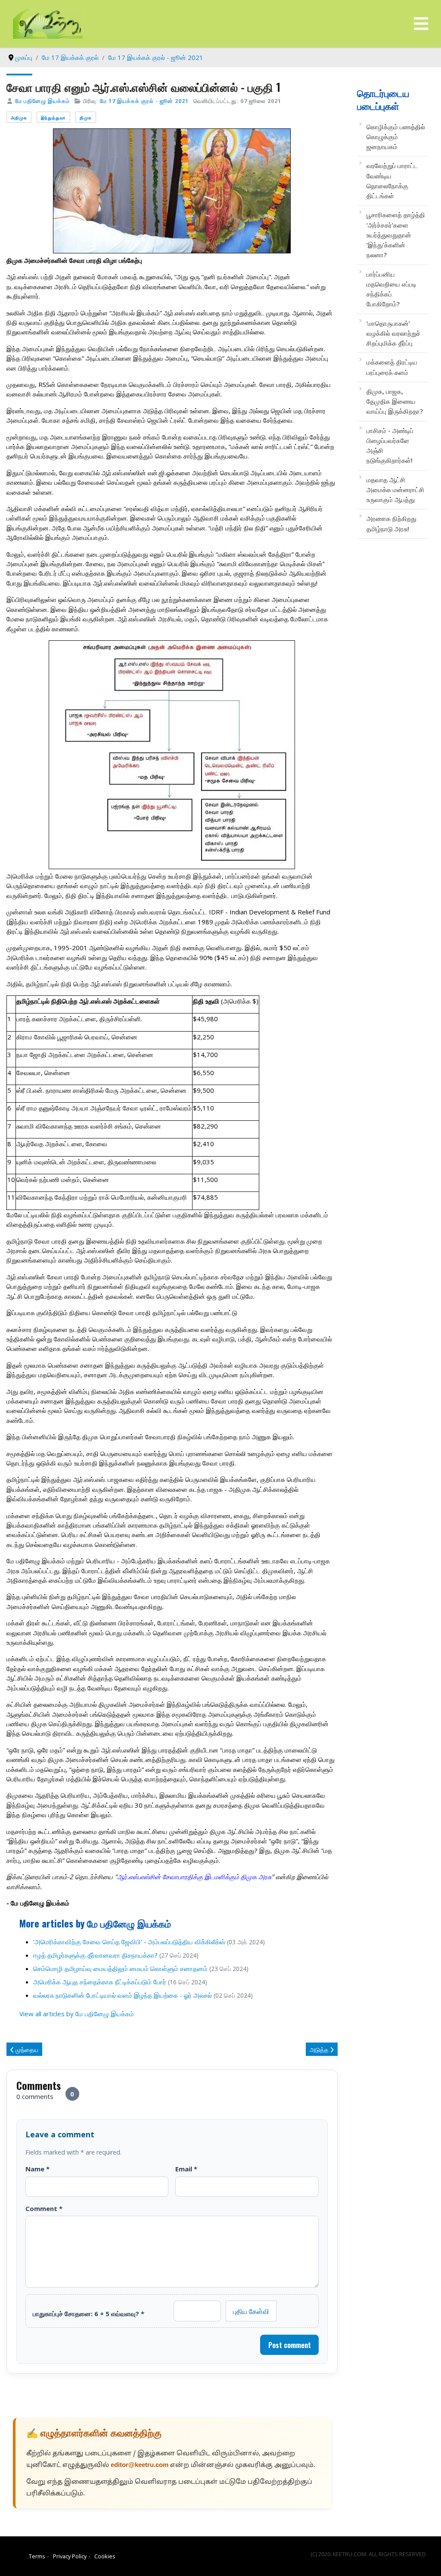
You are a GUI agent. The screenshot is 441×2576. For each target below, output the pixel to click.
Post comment (290, 2345)
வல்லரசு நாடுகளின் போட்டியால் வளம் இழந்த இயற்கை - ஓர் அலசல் (123, 1995)
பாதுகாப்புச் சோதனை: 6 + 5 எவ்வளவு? (89, 2314)
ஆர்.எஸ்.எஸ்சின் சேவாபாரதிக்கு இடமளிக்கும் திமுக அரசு (194, 1877)
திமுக (86, 117)
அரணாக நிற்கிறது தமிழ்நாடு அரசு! (391, 523)
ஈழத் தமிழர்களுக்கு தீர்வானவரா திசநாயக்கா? (95, 1955)
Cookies (105, 2556)
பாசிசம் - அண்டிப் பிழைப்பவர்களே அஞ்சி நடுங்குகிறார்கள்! (390, 446)
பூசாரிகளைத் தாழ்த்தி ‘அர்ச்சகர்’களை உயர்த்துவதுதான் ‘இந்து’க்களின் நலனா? (396, 235)
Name (37, 2169)
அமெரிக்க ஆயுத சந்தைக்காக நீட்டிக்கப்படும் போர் (100, 1982)
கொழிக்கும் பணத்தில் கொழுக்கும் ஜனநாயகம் (396, 137)
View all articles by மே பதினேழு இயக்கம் (77, 2014)
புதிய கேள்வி (251, 2311)
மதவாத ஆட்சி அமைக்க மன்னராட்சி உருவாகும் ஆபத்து (395, 490)
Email (186, 2169)
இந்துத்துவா (53, 117)
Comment (44, 2208)
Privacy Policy (70, 2556)
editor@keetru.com (140, 2465)
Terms (37, 2556)
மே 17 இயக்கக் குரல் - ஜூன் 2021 (144, 101)
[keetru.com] (48, 23)
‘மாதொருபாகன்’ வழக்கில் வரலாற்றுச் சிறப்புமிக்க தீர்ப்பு (393, 333)
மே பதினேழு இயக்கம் (42, 101)
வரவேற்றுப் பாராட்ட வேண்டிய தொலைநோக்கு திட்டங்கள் (392, 181)
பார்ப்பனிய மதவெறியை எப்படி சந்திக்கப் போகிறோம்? (391, 289)
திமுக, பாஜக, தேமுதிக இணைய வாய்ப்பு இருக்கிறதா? (395, 401)
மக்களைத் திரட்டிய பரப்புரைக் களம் (392, 367)
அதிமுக (19, 117)
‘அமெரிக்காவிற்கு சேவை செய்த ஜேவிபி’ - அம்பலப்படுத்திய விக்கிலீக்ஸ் (129, 1942)
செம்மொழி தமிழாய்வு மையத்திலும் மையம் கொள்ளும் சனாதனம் (120, 1968)
